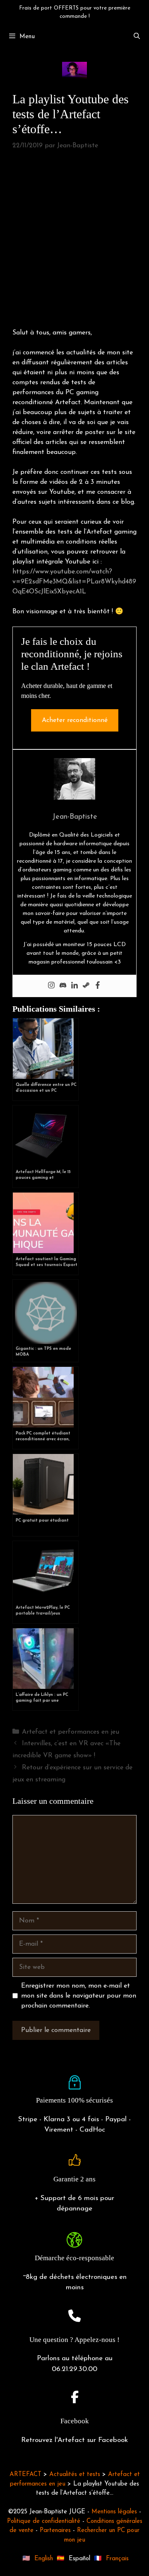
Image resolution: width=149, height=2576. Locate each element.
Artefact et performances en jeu (71, 1732)
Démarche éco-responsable (74, 2258)
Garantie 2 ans (74, 2179)
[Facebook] (98, 986)
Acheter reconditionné (75, 720)
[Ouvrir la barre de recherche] (137, 37)
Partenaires (55, 2531)
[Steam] (86, 986)
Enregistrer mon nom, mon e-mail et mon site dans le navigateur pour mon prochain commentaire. (79, 1996)
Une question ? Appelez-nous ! (74, 2340)
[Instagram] (51, 986)
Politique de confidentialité (44, 2521)
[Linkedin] (74, 986)
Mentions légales (114, 2512)
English (44, 2559)
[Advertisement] (74, 240)
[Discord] (63, 986)
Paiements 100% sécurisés (74, 2100)
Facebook (75, 2421)
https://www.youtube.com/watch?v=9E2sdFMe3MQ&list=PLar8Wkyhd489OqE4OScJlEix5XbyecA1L (74, 582)
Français (117, 2559)
